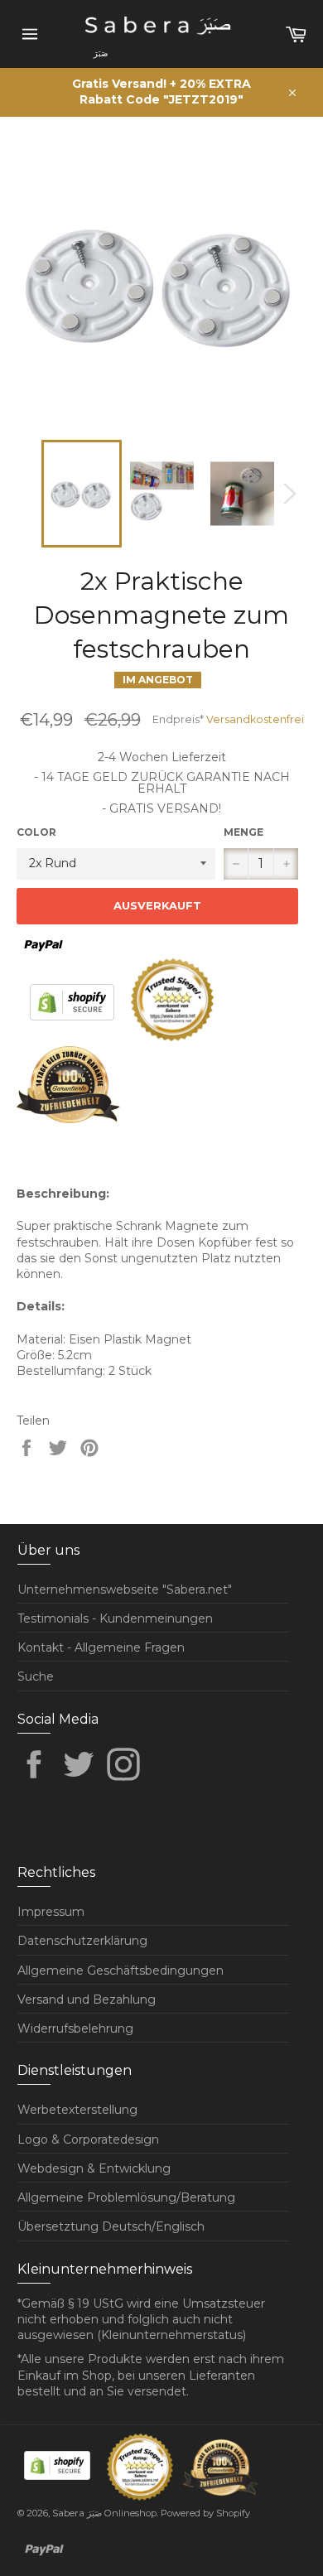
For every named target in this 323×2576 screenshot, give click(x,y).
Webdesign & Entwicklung (94, 2168)
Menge (243, 832)
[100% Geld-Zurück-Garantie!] (68, 1119)
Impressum (51, 1912)
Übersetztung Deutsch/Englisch (111, 2226)
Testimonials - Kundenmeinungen (115, 1618)
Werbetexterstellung (77, 2110)
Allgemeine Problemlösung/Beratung (126, 2197)
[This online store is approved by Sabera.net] (174, 1037)
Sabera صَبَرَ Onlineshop (104, 2513)
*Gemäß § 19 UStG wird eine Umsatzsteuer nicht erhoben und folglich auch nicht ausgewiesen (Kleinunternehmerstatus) (141, 2320)
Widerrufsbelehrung (75, 2028)
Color (36, 832)
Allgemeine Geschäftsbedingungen (121, 1971)
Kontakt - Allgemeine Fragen (101, 1647)
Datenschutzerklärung (82, 1941)
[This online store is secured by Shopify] (74, 1037)
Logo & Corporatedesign (88, 2139)
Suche (36, 1676)
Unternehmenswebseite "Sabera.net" (125, 1589)
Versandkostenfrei (255, 719)
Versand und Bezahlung (87, 2000)
